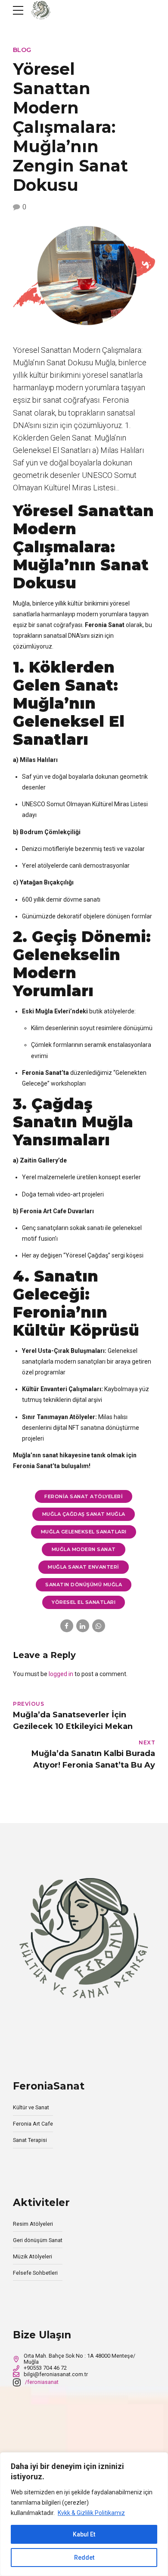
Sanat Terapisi (30, 2140)
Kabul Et (84, 2534)
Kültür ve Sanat (31, 2107)
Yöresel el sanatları (84, 1602)
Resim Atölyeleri (33, 2224)
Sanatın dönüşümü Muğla (84, 1585)
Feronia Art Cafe (33, 2124)
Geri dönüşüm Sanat (38, 2240)
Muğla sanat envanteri (84, 1567)
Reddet (84, 2558)
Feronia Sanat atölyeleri (84, 1496)
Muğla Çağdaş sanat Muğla (84, 1514)
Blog (22, 50)
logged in (61, 1674)
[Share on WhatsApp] (99, 1626)
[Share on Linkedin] (83, 1626)
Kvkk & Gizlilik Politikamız (91, 2513)
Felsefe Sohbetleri (35, 2273)
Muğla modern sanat (84, 1549)
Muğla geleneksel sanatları (84, 1532)
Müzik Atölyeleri (33, 2256)
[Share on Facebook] (67, 1626)
